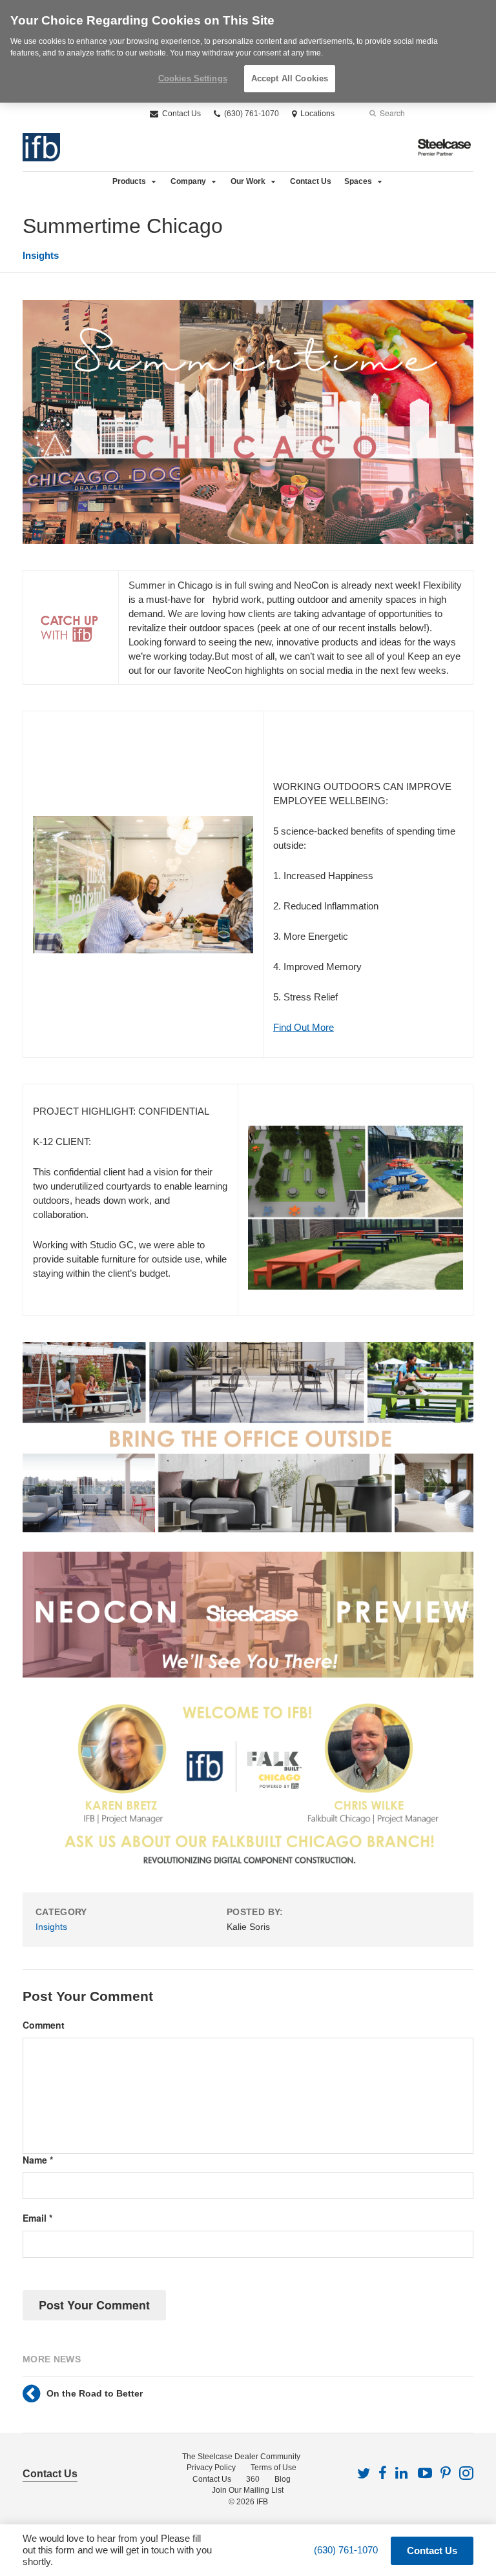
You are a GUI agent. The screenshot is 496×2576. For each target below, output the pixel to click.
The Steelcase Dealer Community (241, 2457)
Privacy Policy (211, 2468)
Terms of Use (274, 2468)
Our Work (248, 181)
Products (129, 181)
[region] (248, 51)
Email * (37, 2218)
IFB (262, 2502)
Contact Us (181, 114)
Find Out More (304, 1027)
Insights (41, 255)
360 (253, 2479)
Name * (38, 2160)
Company (188, 181)
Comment (44, 2025)
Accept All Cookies (290, 78)
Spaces (358, 181)
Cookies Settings (193, 78)
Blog (283, 2479)
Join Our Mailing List (248, 2490)
